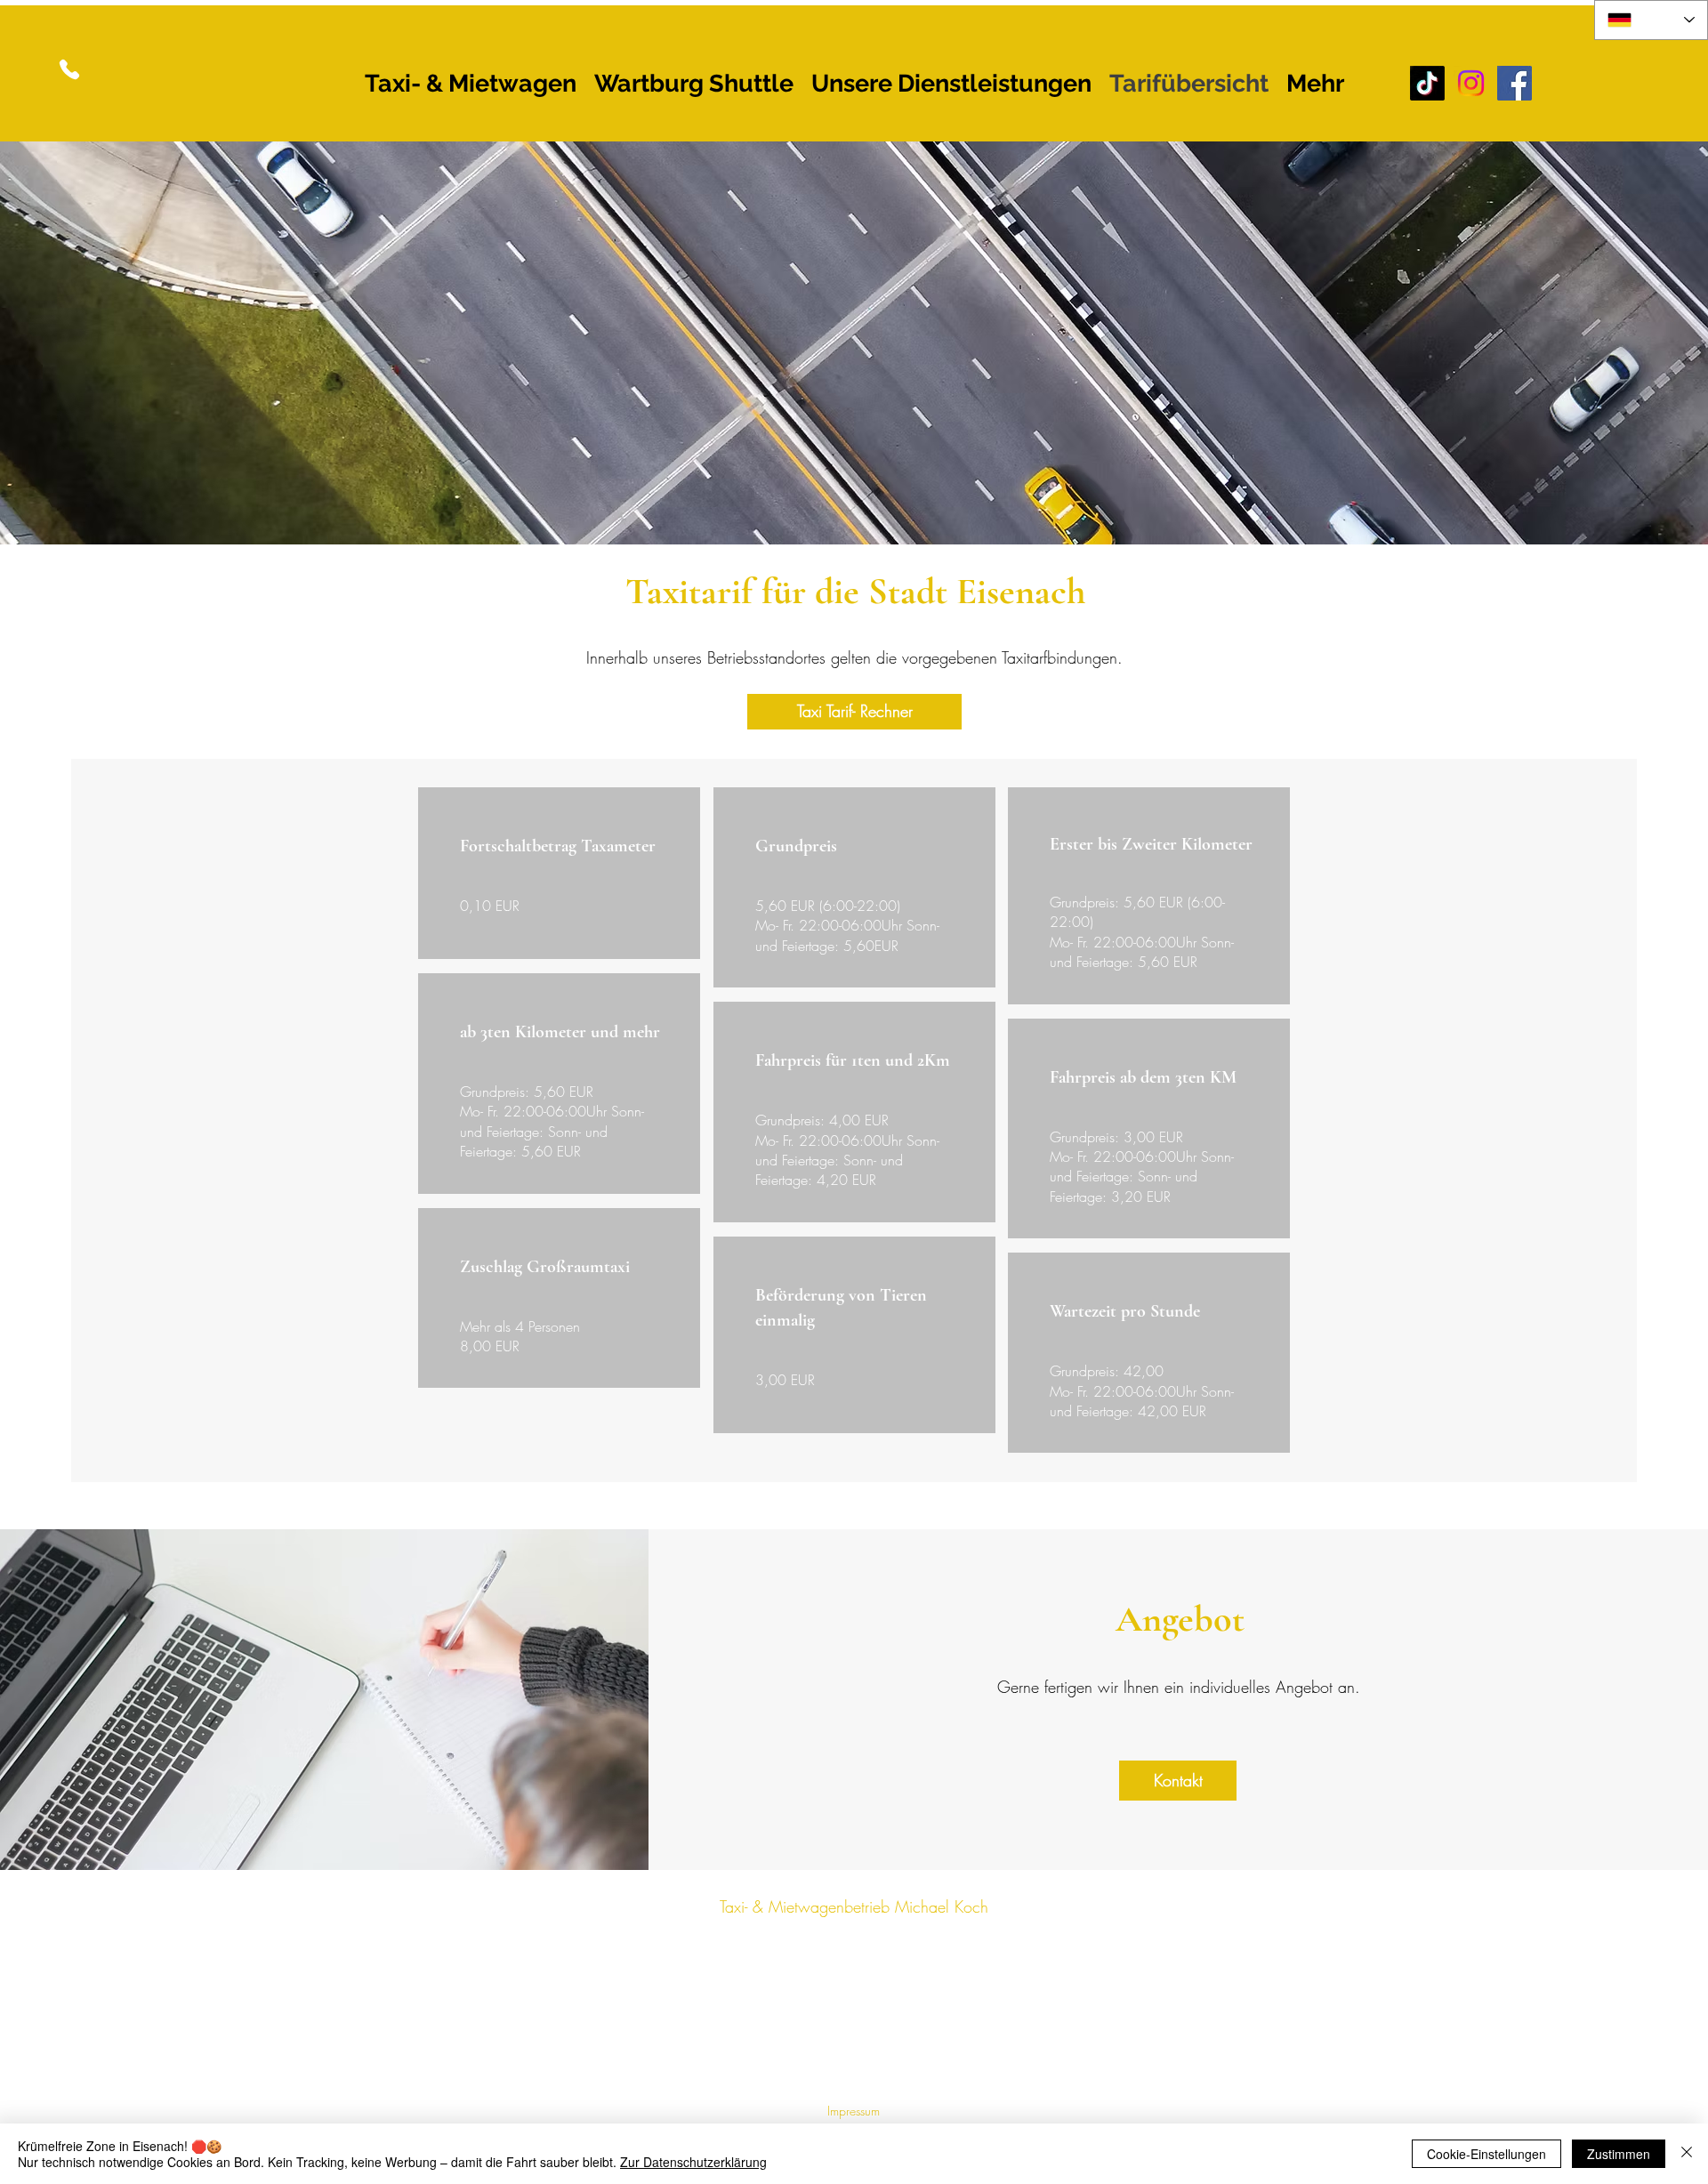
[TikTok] (1427, 83)
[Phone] (69, 69)
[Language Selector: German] (1651, 20)
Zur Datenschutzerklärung (693, 2162)
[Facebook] (1515, 83)
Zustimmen (1619, 2154)
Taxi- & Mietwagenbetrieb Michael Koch (854, 1906)
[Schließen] (1687, 2154)
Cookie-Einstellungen (1486, 2154)
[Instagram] (1471, 83)
